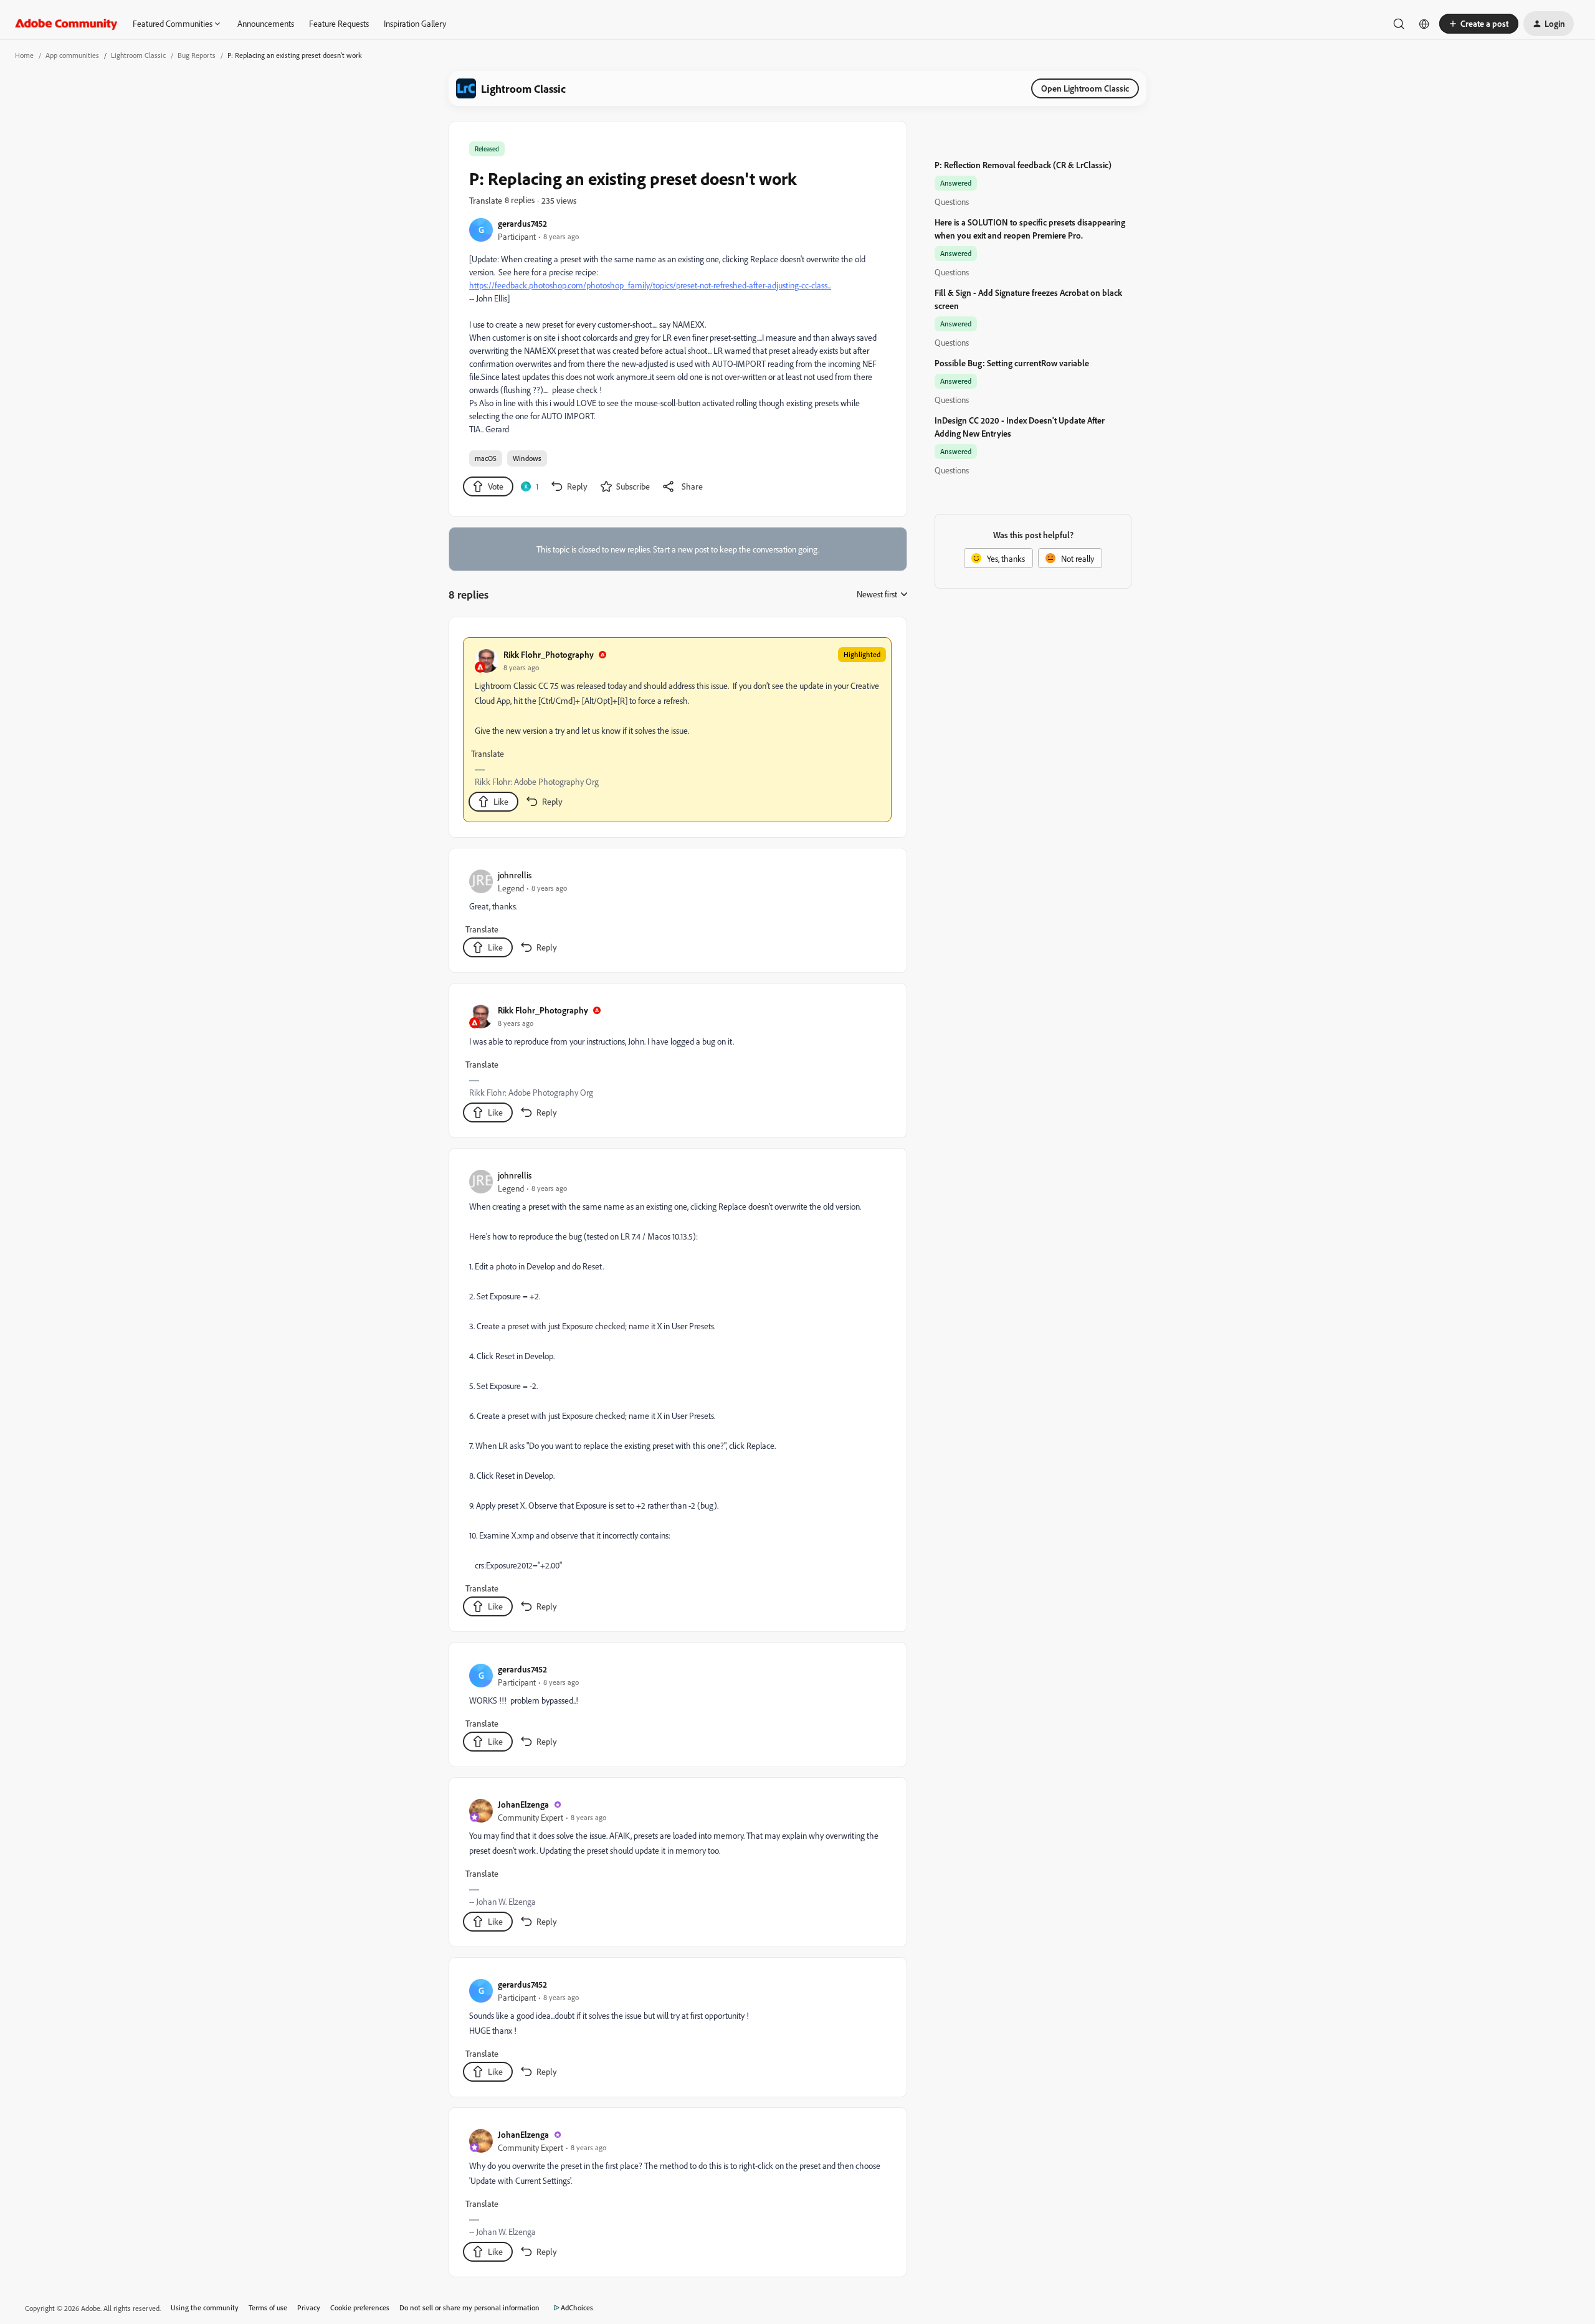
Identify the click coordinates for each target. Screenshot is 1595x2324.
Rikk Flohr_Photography (549, 654)
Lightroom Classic (138, 55)
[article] (677, 730)
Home (24, 55)
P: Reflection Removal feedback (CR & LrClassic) (1023, 165)
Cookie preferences (360, 2307)
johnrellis (515, 875)
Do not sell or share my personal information (469, 2307)
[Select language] (1424, 24)
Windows (527, 458)
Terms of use (268, 2307)
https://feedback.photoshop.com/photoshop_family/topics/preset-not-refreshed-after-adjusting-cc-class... (650, 285)
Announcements (266, 23)
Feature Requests (339, 23)
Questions (952, 202)
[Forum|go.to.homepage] (66, 24)
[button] (1479, 24)
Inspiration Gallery (415, 23)
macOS (486, 458)
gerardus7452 (522, 223)
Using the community (205, 2307)
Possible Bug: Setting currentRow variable (1012, 363)
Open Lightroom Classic (1085, 88)
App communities (72, 55)
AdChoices (577, 2307)
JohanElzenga (523, 1804)
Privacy (309, 2307)
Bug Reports (197, 55)
